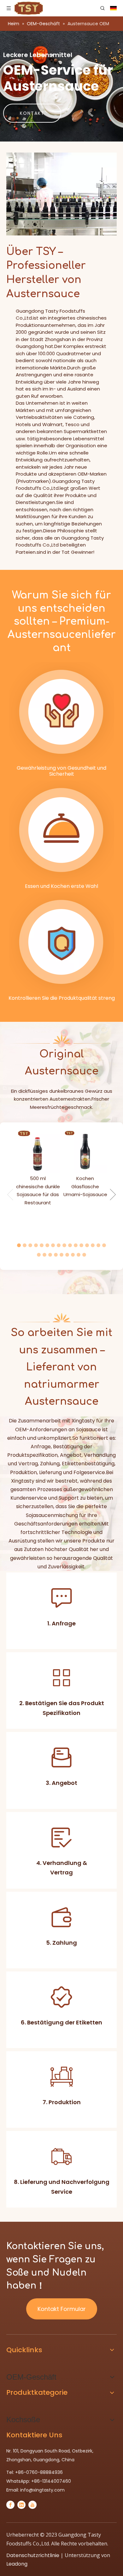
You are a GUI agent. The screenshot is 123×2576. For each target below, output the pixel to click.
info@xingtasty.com (42, 2490)
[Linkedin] (21, 2505)
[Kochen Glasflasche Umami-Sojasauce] (85, 1151)
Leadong (17, 2564)
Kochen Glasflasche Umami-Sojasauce (85, 1186)
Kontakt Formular (62, 2309)
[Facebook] (10, 2505)
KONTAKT (32, 113)
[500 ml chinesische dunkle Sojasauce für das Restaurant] (38, 1151)
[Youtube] (32, 2505)
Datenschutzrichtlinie (33, 2555)
